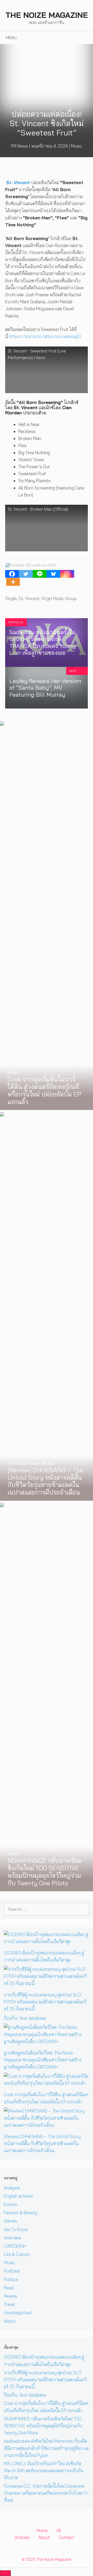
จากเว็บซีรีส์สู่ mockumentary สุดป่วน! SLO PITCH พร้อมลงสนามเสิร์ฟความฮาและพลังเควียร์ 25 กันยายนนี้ (45, 2002)
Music (77, 146)
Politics (11, 2279)
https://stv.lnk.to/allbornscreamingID (45, 336)
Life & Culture (17, 2254)
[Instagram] (67, 574)
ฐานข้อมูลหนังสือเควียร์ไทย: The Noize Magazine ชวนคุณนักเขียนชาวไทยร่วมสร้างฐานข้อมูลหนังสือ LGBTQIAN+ (43, 2060)
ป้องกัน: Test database (25, 2018)
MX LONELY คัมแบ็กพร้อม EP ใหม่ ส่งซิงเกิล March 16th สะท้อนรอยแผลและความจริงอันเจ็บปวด (44, 2470)
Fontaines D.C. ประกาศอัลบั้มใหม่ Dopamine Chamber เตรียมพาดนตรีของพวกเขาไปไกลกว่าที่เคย (46, 2493)
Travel (9, 2304)
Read (9, 2288)
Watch (10, 2321)
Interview (13, 2238)
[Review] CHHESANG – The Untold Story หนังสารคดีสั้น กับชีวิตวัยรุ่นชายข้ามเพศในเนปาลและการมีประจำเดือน (42, 2143)
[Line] (40, 574)
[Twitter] (26, 574)
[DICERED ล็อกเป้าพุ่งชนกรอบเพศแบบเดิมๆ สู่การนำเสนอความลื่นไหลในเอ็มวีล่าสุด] (47, 1941)
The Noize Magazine (47, 15)
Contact (66, 2537)
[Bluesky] (53, 574)
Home (42, 2530)
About (44, 2537)
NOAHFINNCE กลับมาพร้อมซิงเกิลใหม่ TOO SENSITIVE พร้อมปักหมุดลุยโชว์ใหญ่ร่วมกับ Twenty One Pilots (43, 2426)
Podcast (12, 2271)
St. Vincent (29, 598)
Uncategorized (18, 2312)
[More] (13, 582)
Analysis (12, 2188)
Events (10, 2204)
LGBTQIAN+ (15, 2246)
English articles (18, 2196)
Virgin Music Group (59, 598)
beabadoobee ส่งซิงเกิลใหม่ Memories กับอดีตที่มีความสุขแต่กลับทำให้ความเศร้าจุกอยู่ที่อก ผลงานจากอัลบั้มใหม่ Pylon (46, 2448)
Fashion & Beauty (21, 2213)
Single (11, 598)
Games (10, 2221)
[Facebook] (12, 574)
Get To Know (16, 2229)
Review (10, 2296)
